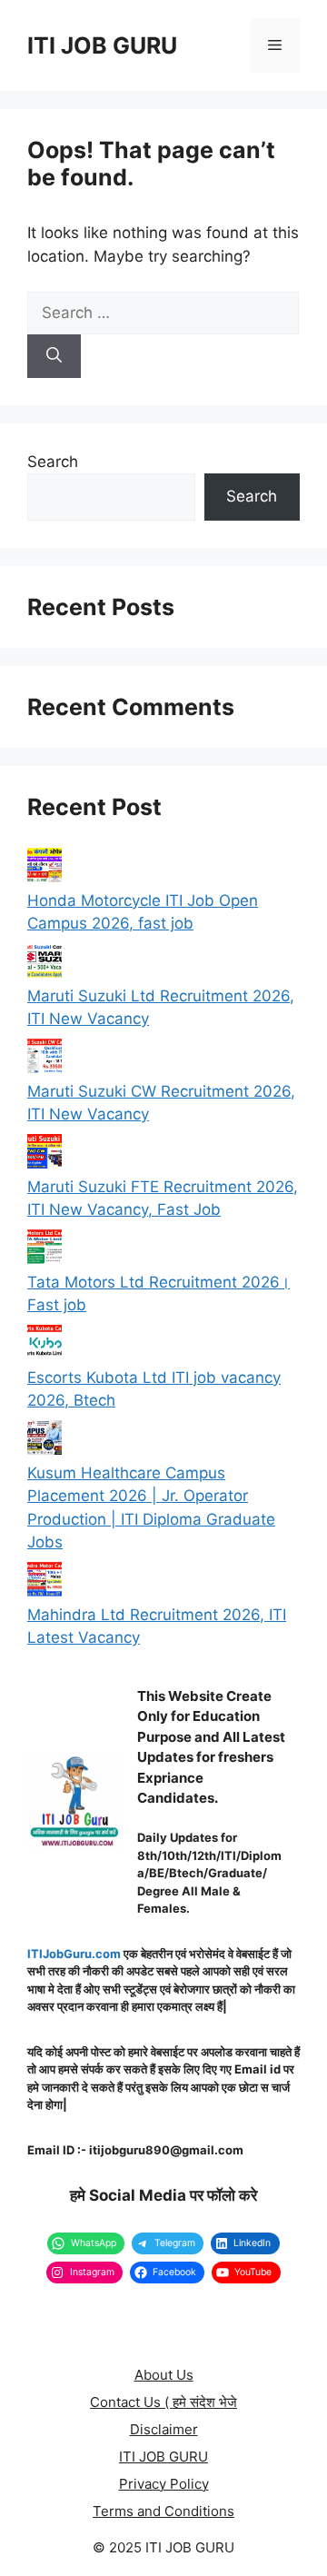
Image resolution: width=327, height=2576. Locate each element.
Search (53, 462)
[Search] (54, 356)
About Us (164, 2375)
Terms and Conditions (163, 2511)
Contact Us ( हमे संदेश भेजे (163, 2402)
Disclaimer (164, 2429)
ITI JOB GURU (102, 45)
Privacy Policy (164, 2484)
